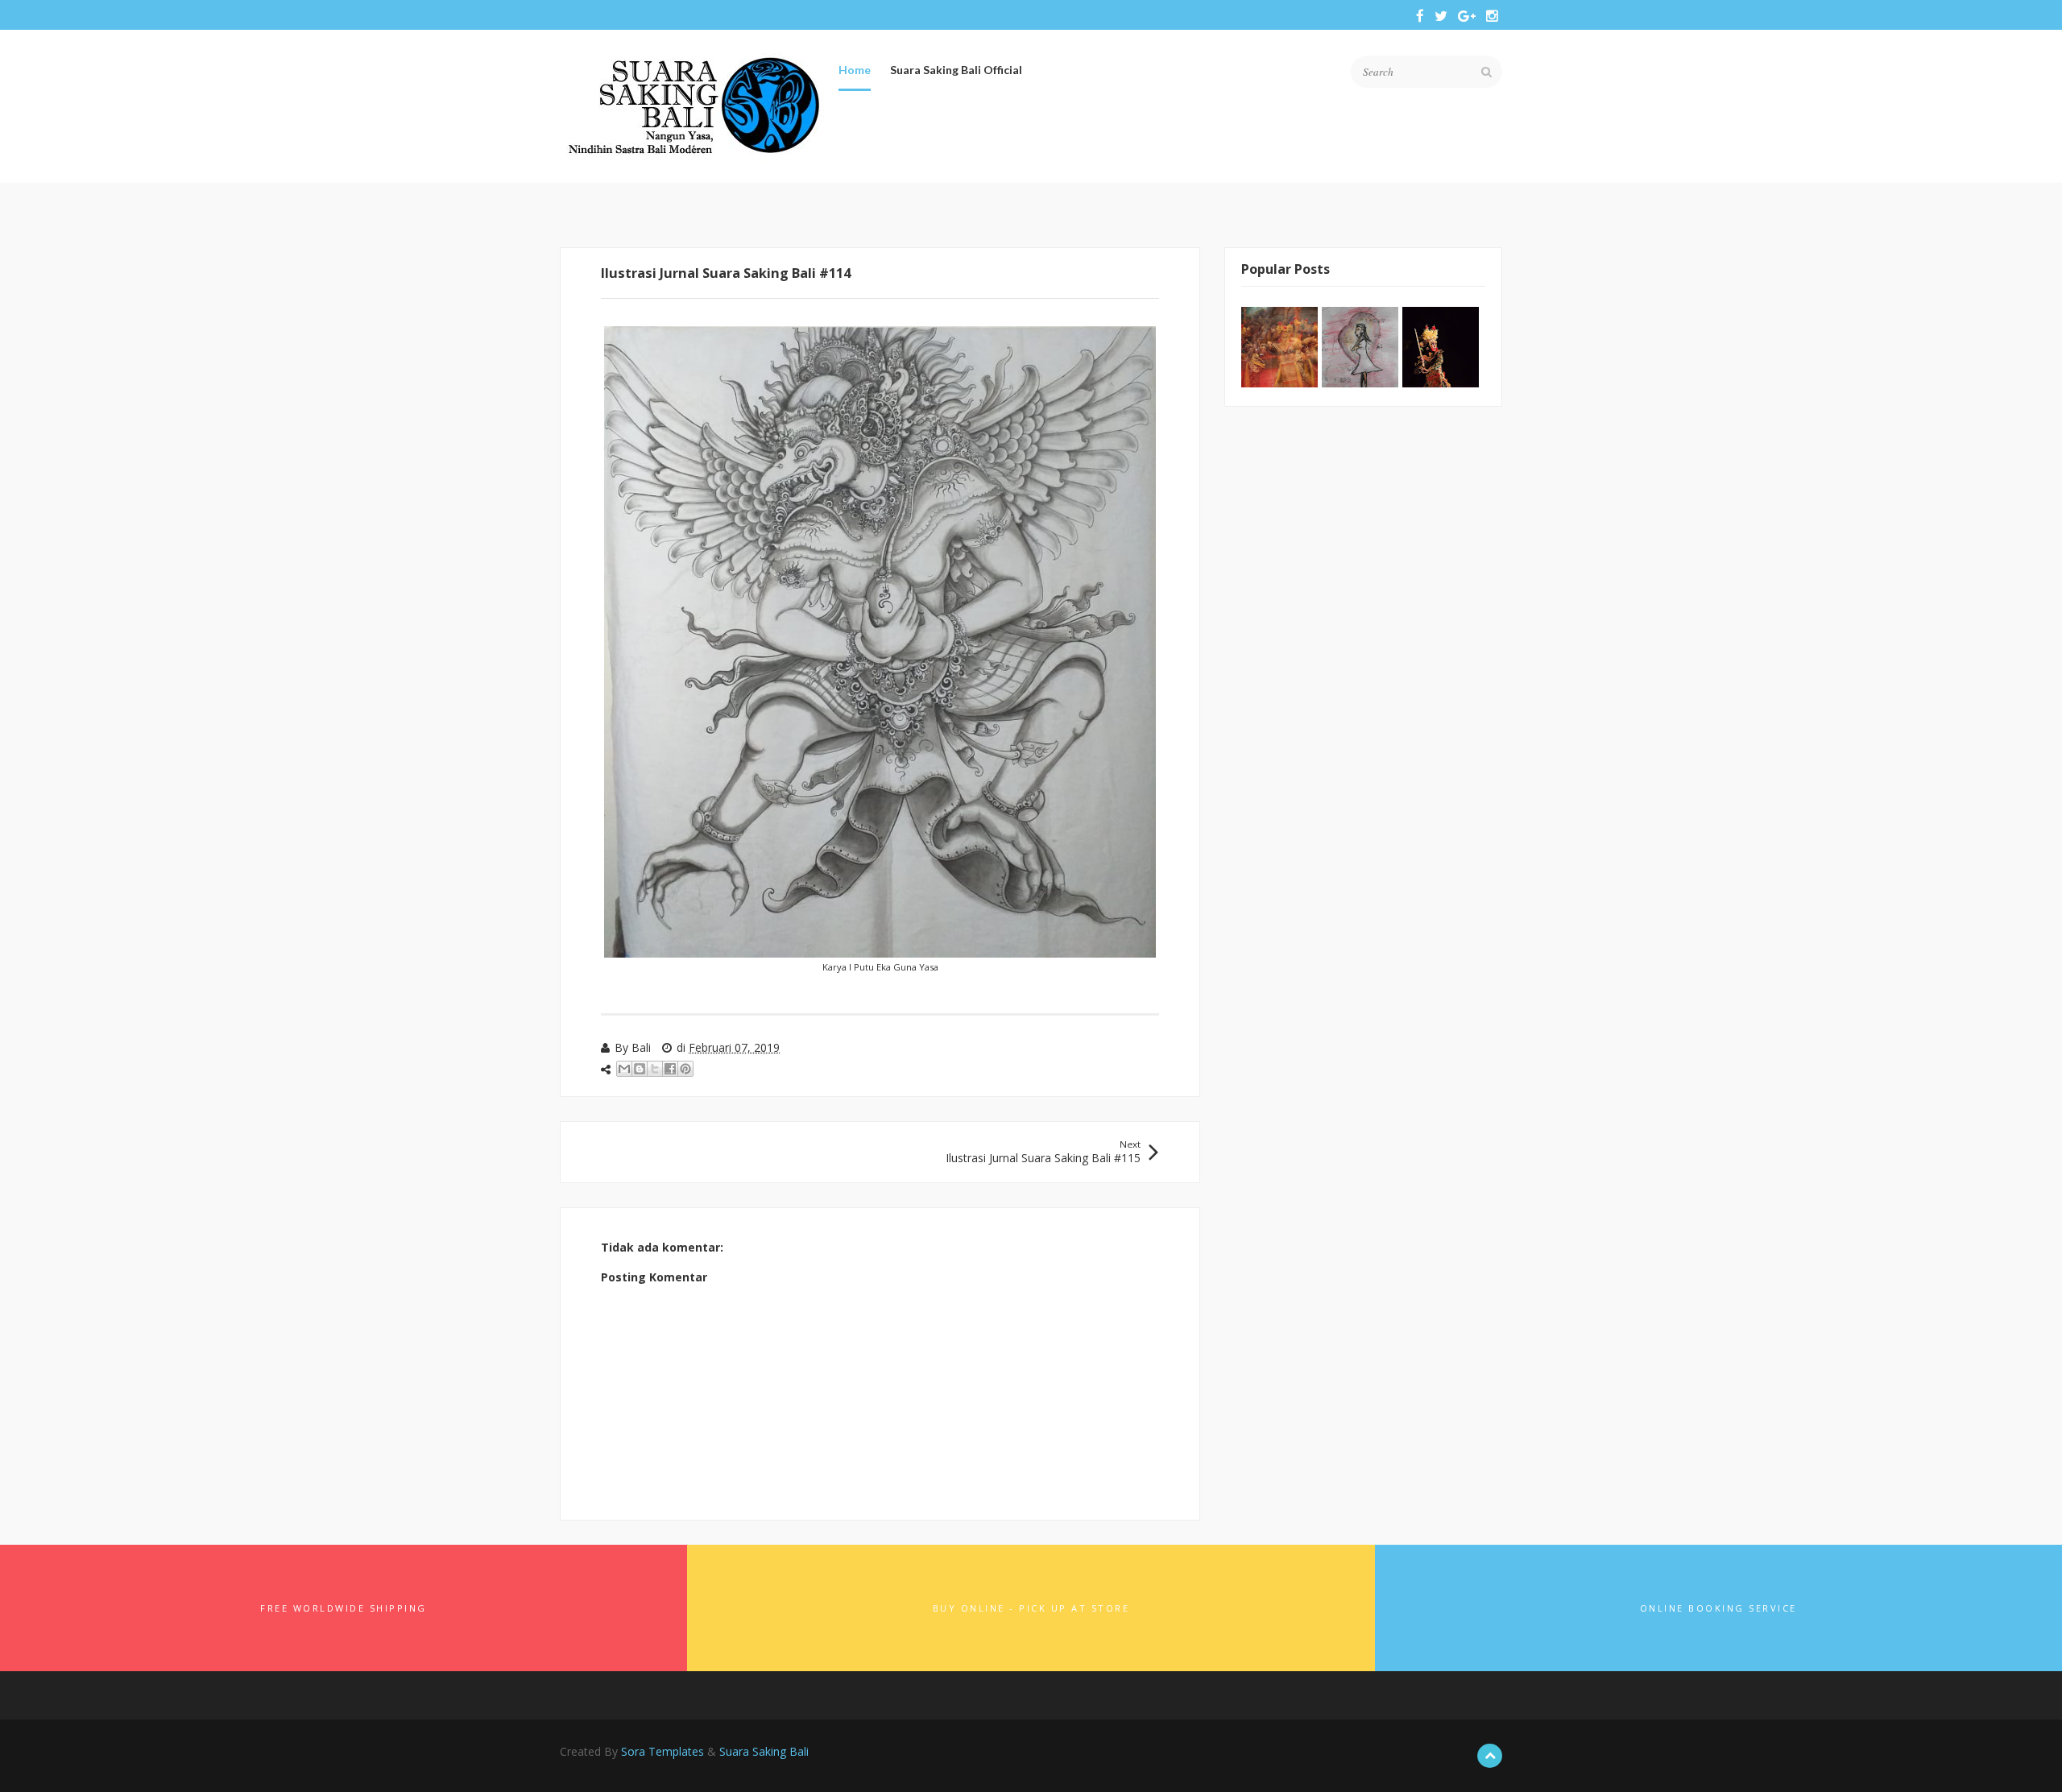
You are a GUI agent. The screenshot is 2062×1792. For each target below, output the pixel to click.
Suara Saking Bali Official (956, 70)
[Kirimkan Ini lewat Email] (624, 1069)
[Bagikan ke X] (655, 1069)
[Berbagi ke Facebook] (670, 1069)
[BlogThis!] (640, 1069)
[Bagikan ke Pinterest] (685, 1069)
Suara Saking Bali (764, 1751)
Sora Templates (662, 1751)
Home (855, 70)
